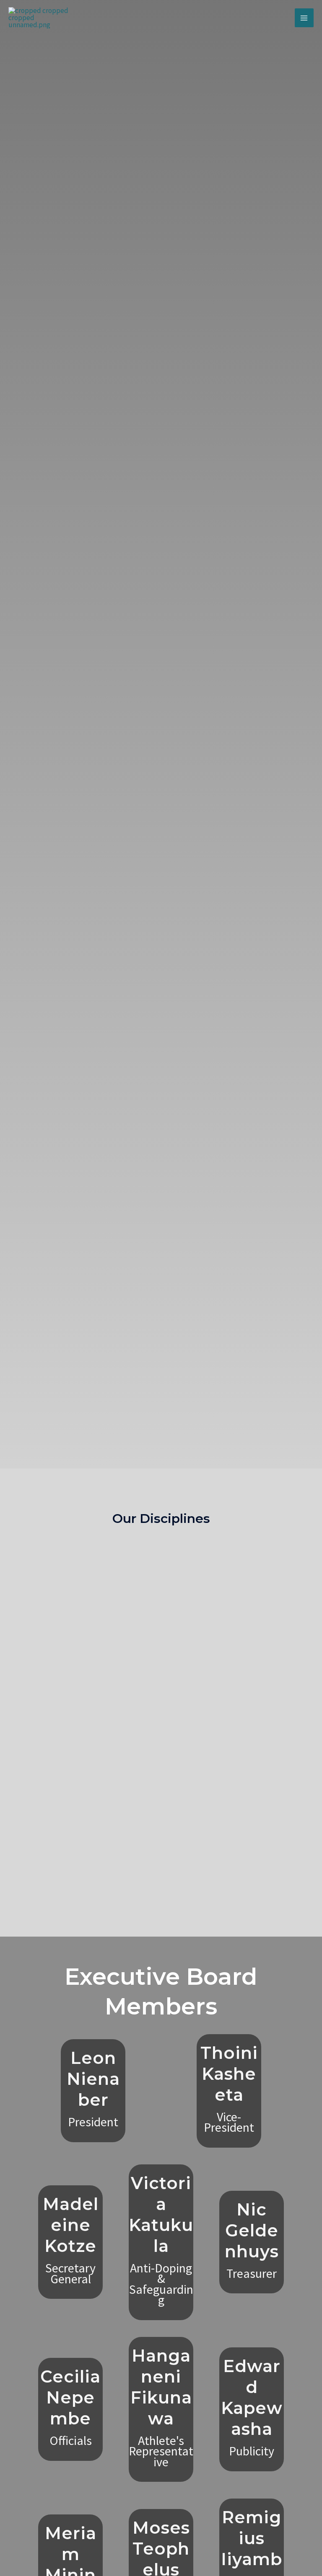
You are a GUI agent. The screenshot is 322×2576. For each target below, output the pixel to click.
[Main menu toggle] (304, 18)
